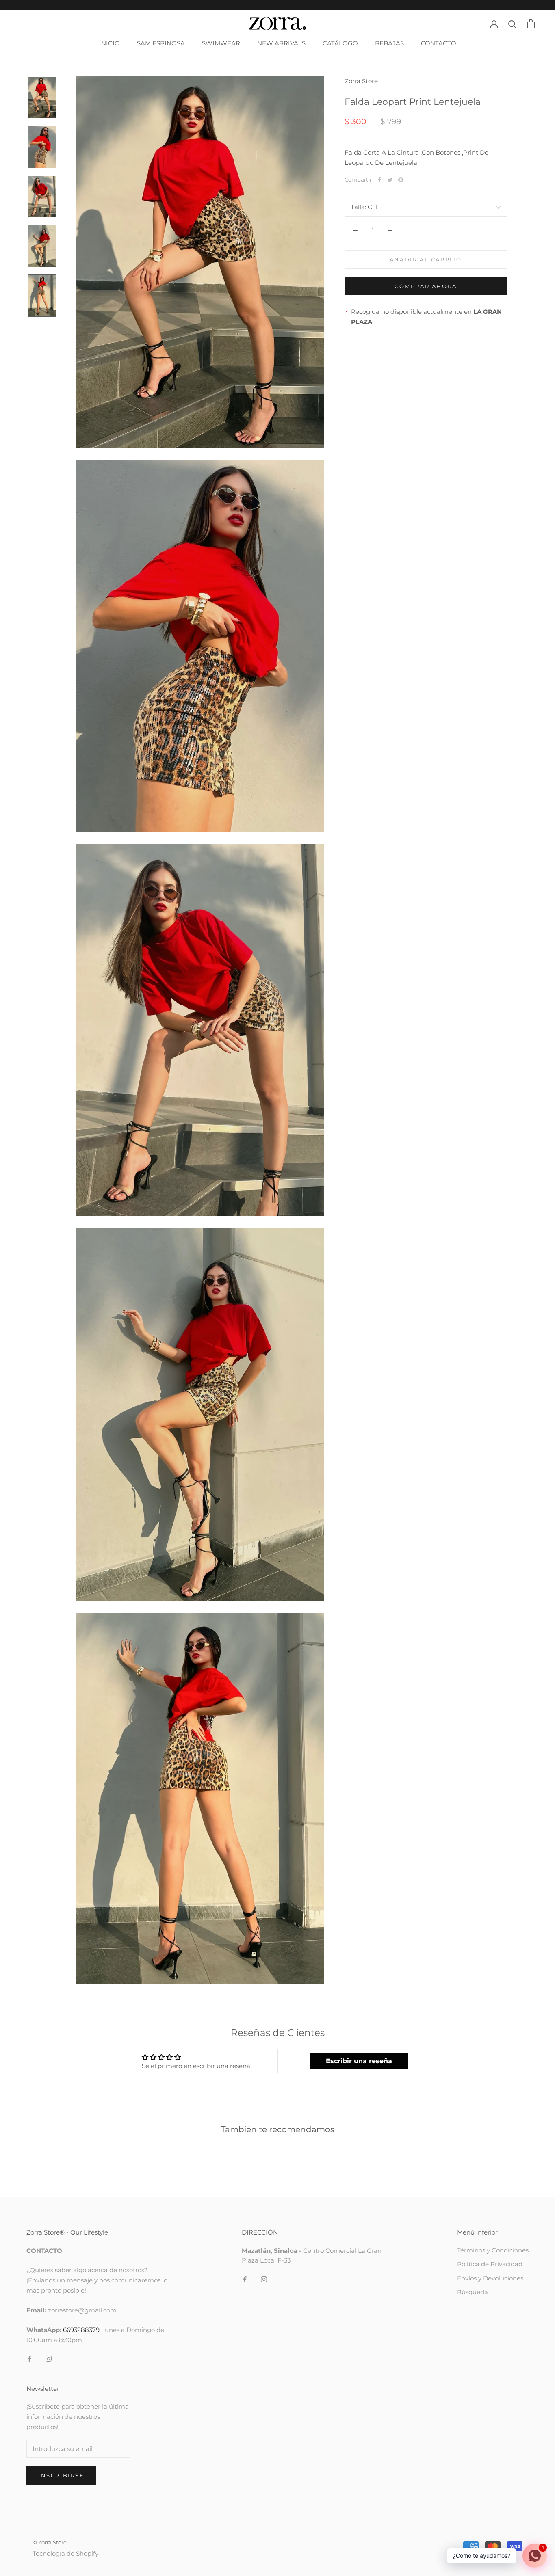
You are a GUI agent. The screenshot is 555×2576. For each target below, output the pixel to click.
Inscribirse (61, 2475)
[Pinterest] (401, 180)
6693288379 (81, 2330)
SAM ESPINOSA (161, 43)
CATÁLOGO (340, 43)
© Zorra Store (50, 2542)
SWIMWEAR (221, 43)
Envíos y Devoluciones (490, 2278)
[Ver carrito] (531, 24)
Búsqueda (473, 2292)
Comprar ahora (426, 286)
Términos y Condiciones (493, 2250)
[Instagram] (49, 2359)
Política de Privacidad (490, 2264)
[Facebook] (379, 180)
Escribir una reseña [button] (359, 2061)
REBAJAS (389, 43)
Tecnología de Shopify (65, 2553)
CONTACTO (439, 43)
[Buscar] (513, 24)
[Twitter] (390, 180)
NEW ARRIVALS (281, 43)
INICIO (109, 43)
